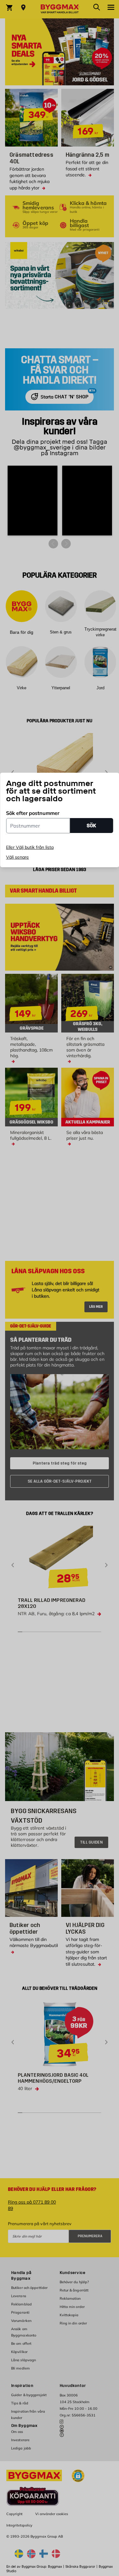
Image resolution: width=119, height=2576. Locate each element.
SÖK (91, 826)
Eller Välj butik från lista (30, 847)
